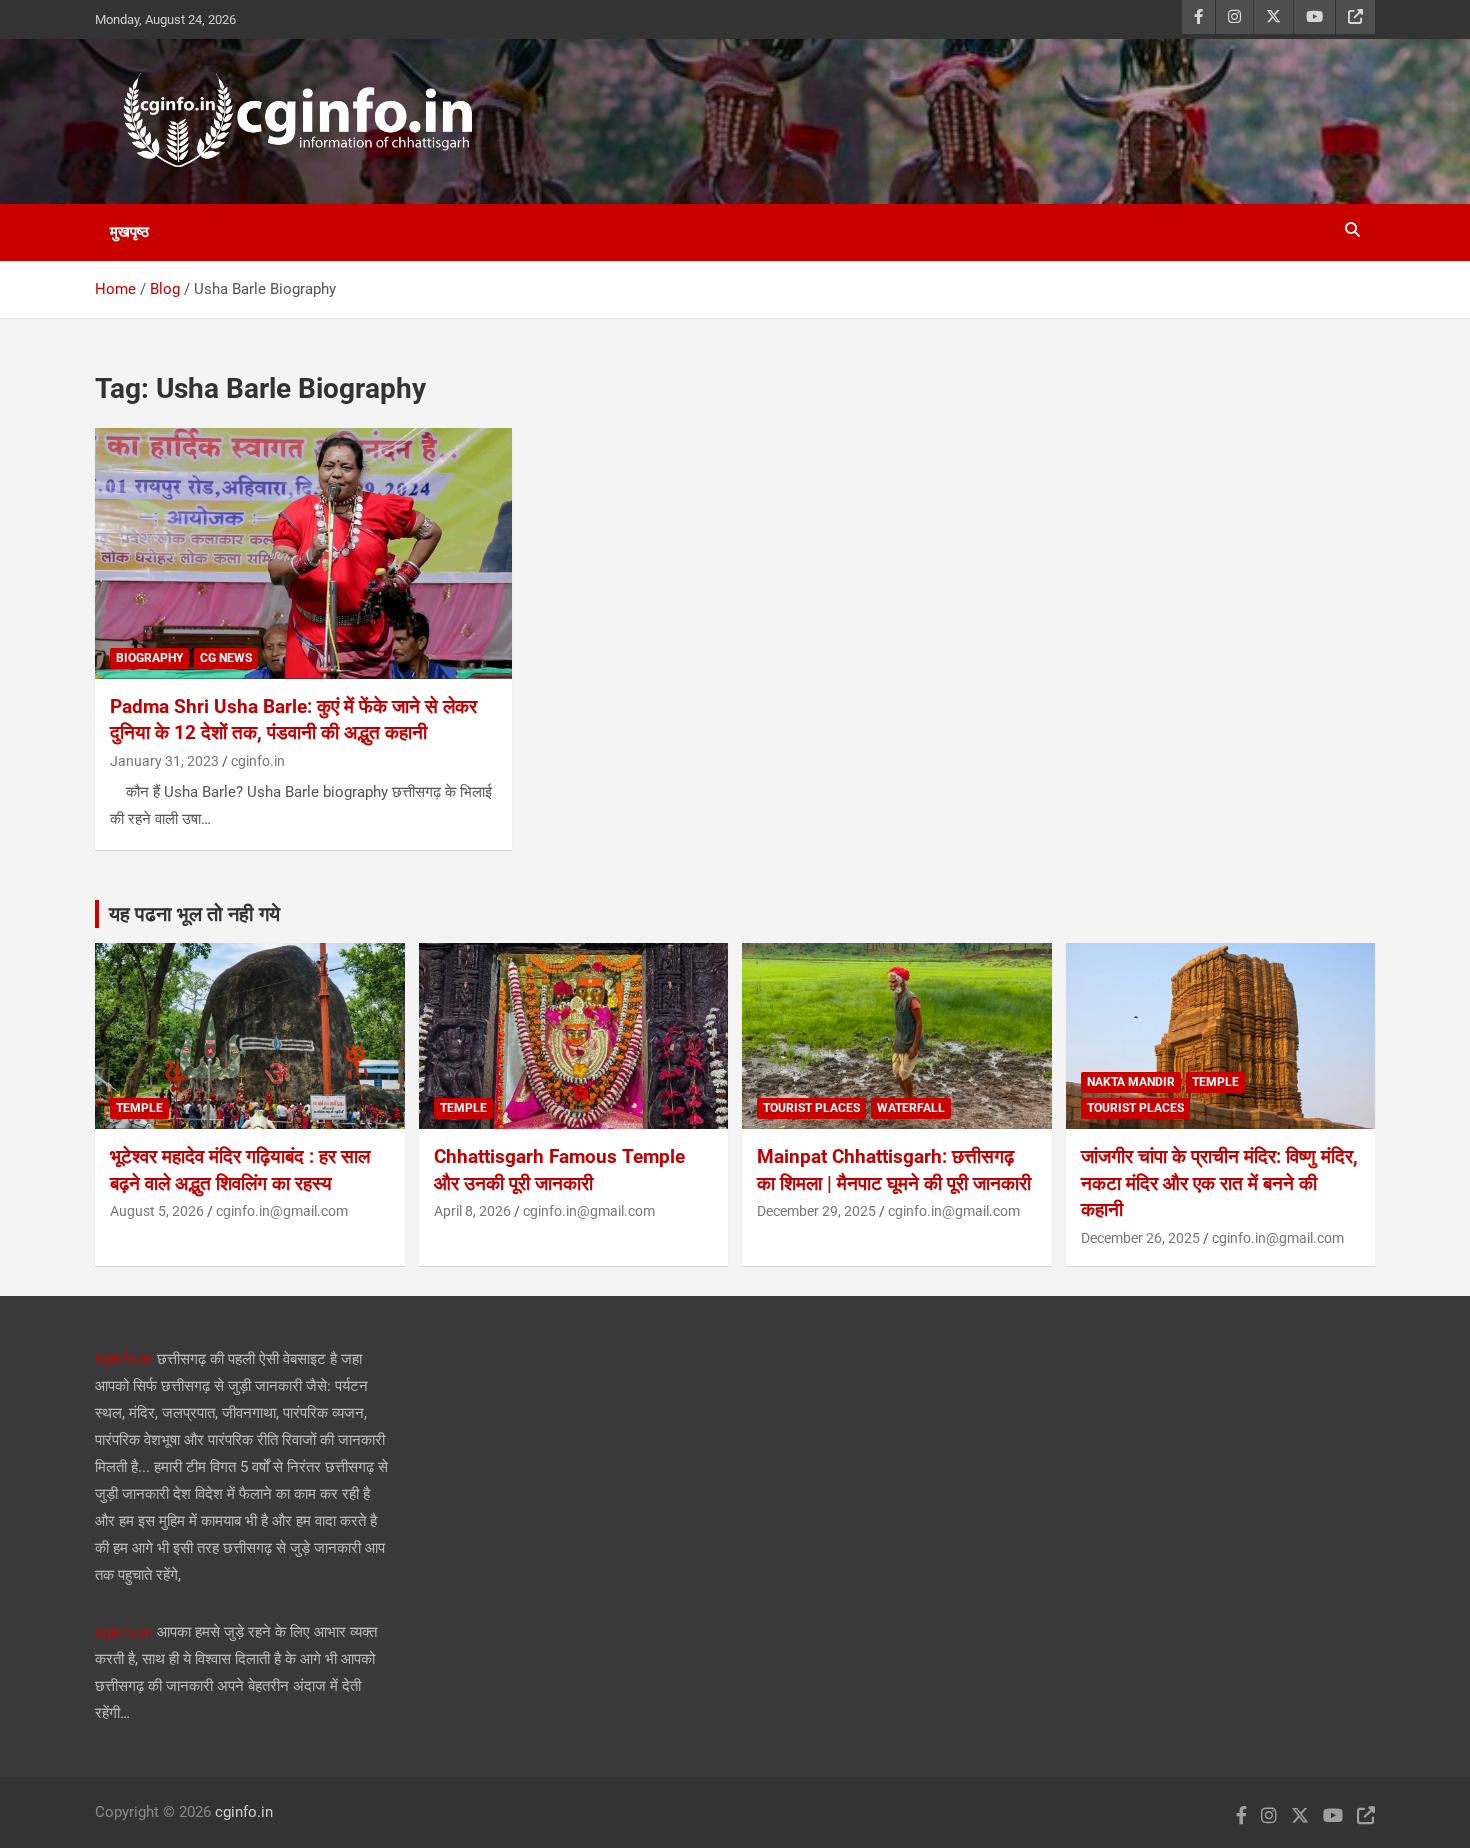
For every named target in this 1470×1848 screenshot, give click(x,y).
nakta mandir (1131, 1082)
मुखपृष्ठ (129, 232)
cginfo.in (258, 761)
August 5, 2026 (157, 1211)
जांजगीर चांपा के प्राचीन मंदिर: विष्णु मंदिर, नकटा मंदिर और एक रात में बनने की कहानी (1219, 1183)
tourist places (811, 1108)
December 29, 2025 (816, 1211)
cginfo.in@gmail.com (282, 1211)
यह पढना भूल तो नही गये (194, 914)
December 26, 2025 (1140, 1238)
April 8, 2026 (472, 1211)
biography (149, 658)
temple (139, 1108)
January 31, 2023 (164, 761)
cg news (226, 658)
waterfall (911, 1108)
